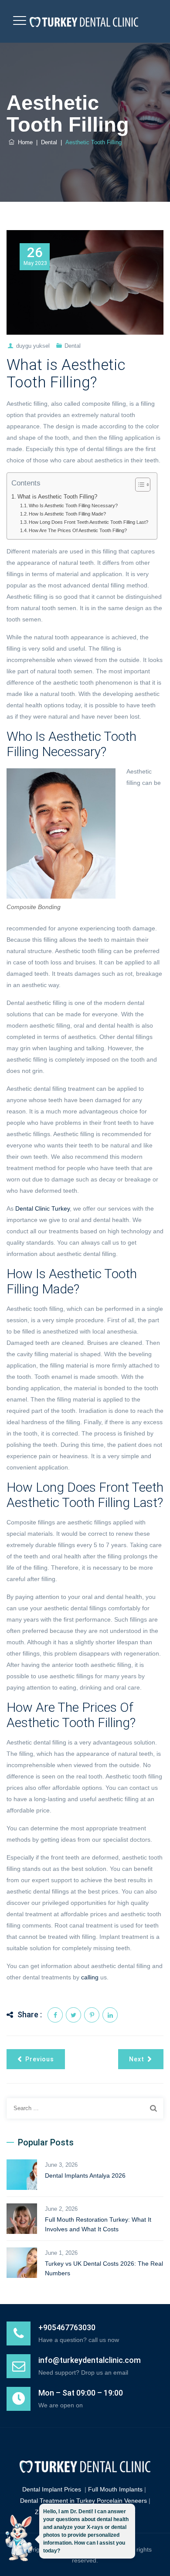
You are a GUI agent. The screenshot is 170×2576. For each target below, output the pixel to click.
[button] (19, 2540)
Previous (40, 2059)
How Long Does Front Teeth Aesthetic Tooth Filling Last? (88, 522)
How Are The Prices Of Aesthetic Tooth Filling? (78, 530)
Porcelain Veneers (122, 2501)
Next (137, 2059)
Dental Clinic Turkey (42, 1208)
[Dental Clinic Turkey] (84, 21)
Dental (73, 346)
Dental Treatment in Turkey (58, 2501)
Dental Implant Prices (52, 2489)
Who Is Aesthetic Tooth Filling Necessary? (73, 506)
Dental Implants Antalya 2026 (85, 2176)
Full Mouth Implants (115, 2489)
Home (24, 142)
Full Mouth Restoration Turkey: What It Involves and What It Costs (98, 2224)
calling (90, 1977)
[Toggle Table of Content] (138, 485)
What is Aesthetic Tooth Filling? (57, 497)
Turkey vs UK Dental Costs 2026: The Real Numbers (104, 2268)
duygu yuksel (33, 346)
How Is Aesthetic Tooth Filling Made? (67, 514)
